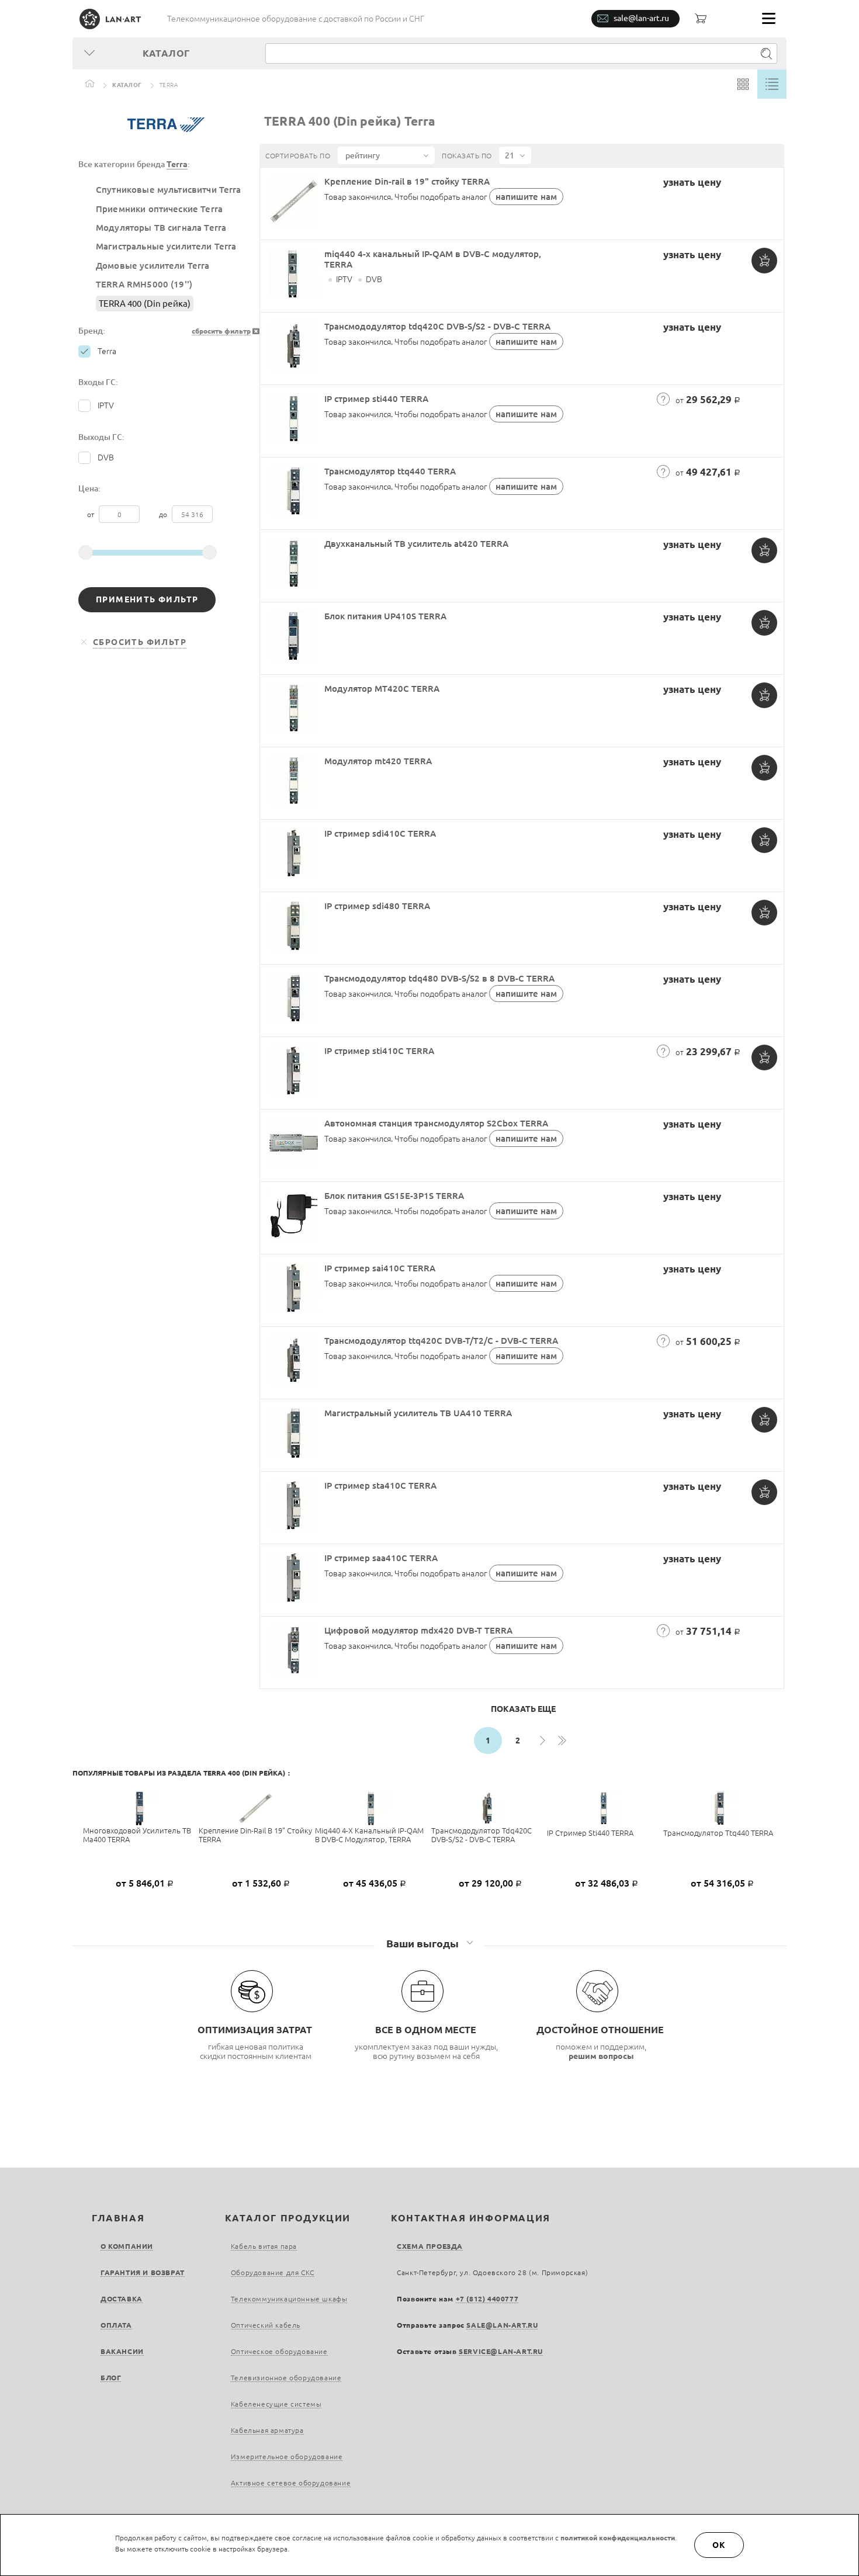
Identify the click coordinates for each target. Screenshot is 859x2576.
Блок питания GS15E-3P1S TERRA (394, 1196)
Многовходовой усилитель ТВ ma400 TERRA (137, 1835)
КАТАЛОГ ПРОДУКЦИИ (288, 2218)
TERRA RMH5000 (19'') (144, 284)
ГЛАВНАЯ (118, 2218)
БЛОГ (111, 2378)
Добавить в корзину (764, 261)
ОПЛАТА (116, 2325)
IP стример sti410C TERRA (379, 1051)
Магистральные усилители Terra (166, 246)
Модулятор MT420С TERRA (382, 689)
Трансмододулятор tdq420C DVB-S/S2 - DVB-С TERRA (437, 326)
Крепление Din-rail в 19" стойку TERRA (407, 181)
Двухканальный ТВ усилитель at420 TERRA (416, 544)
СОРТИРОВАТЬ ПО (298, 156)
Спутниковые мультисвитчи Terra (169, 190)
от (91, 514)
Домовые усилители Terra (153, 266)
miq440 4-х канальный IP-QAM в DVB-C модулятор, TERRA (369, 1835)
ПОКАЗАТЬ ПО (467, 156)
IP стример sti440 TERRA (376, 399)
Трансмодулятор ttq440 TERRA (390, 471)
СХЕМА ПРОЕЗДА (430, 2246)
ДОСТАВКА (122, 2299)
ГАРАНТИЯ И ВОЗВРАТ (143, 2272)
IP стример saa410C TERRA (381, 1558)
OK (719, 2545)
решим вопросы (601, 2056)
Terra (177, 164)
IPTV (106, 405)
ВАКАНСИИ (122, 2351)
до (164, 514)
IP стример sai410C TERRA (380, 1268)
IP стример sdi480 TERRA (377, 906)
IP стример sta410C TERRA (380, 1485)
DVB (106, 457)
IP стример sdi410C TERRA (380, 833)
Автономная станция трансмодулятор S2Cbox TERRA (436, 1123)
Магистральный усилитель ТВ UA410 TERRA (418, 1413)
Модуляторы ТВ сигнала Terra (161, 228)
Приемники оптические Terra (159, 209)
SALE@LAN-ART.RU (502, 2325)
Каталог (127, 85)
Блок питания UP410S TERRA (385, 616)
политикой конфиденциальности (618, 2538)
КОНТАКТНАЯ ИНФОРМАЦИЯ (471, 2218)
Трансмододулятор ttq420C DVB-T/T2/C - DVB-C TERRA (441, 1341)
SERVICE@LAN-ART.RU (501, 2351)
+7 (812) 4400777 (487, 2299)
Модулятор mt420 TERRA (378, 761)
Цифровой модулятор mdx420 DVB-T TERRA (418, 1630)
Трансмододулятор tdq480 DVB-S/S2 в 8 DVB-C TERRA (439, 978)
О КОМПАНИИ (127, 2246)
